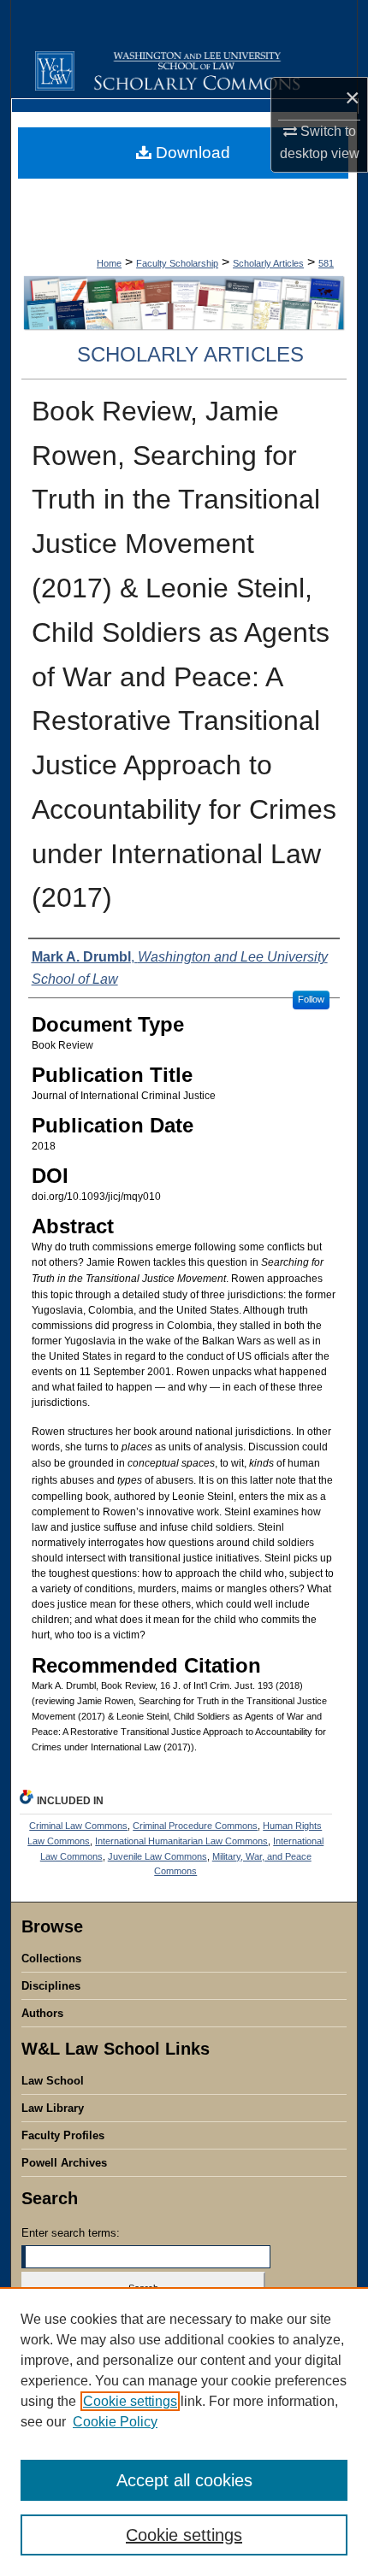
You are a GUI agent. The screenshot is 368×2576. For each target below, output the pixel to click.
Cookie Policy (115, 2422)
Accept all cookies (184, 2480)
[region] (184, 2432)
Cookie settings (130, 2401)
